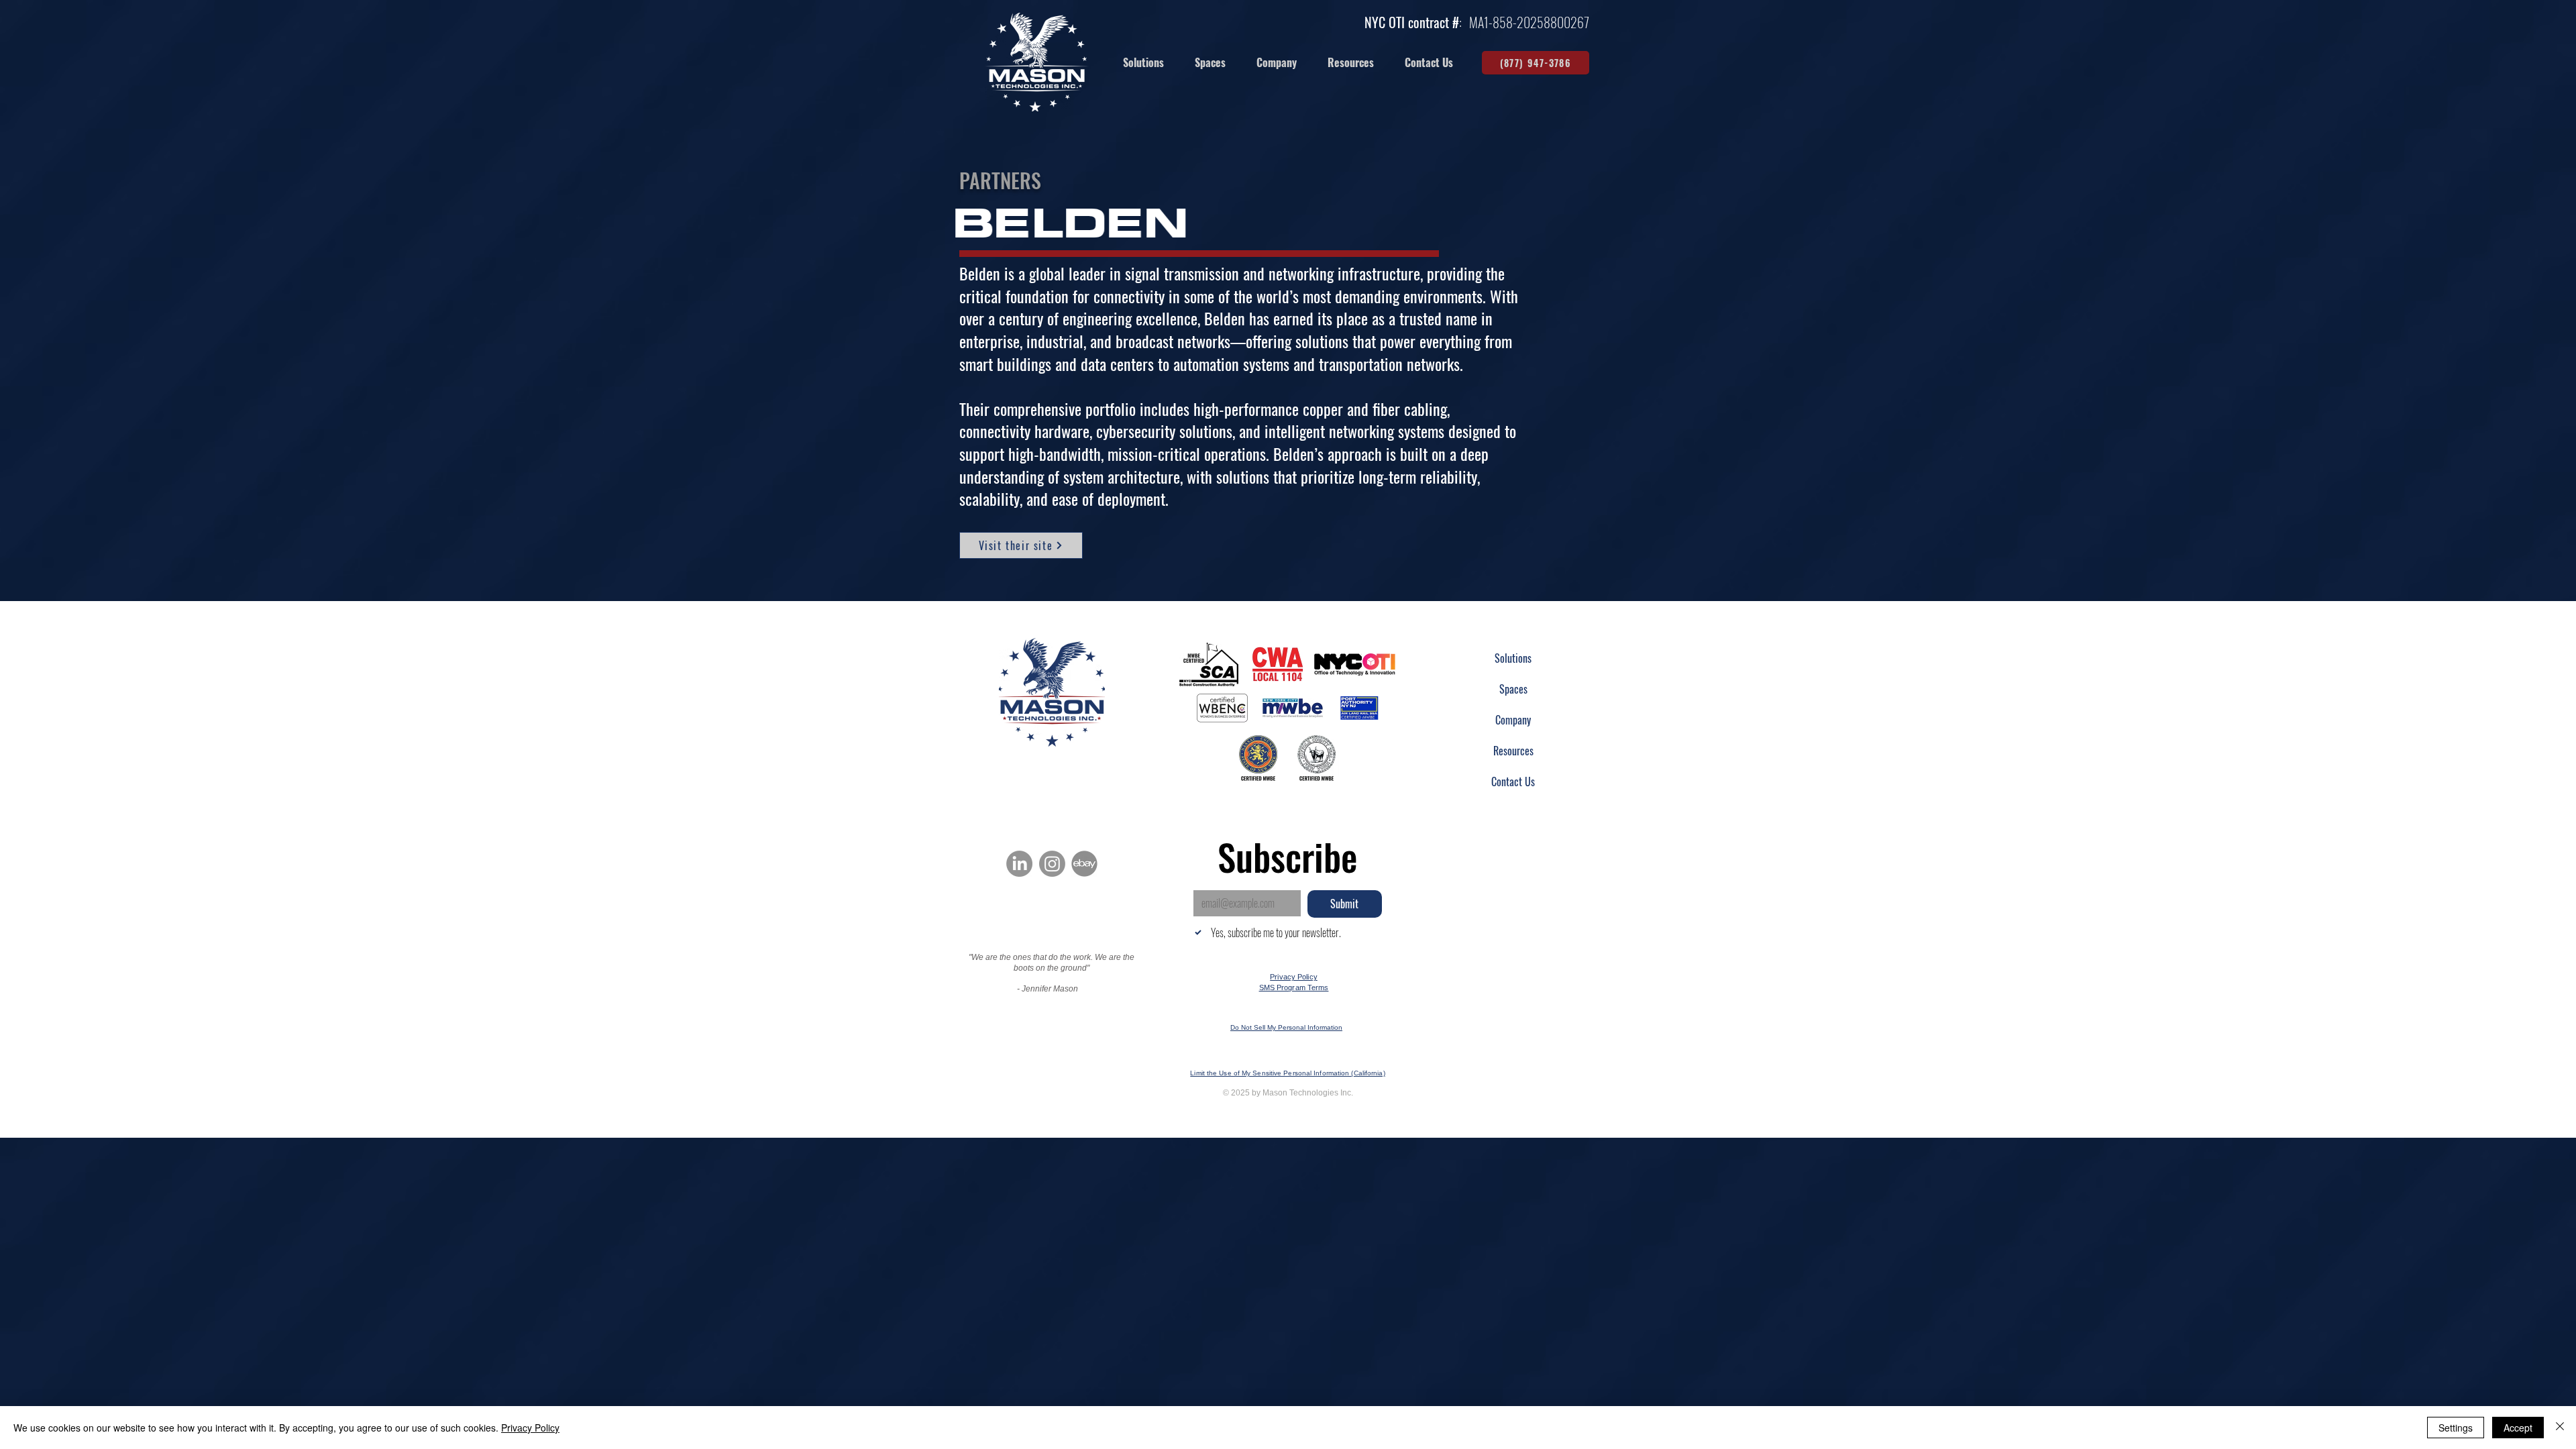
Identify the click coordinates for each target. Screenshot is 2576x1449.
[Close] (2560, 1428)
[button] (1210, 63)
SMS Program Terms (1294, 987)
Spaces (1513, 689)
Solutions (1513, 658)
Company (1513, 720)
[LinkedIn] (1019, 864)
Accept (2518, 1428)
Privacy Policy (1294, 977)
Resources (1513, 751)
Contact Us (1513, 782)
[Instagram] (1052, 864)
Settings (2456, 1428)
